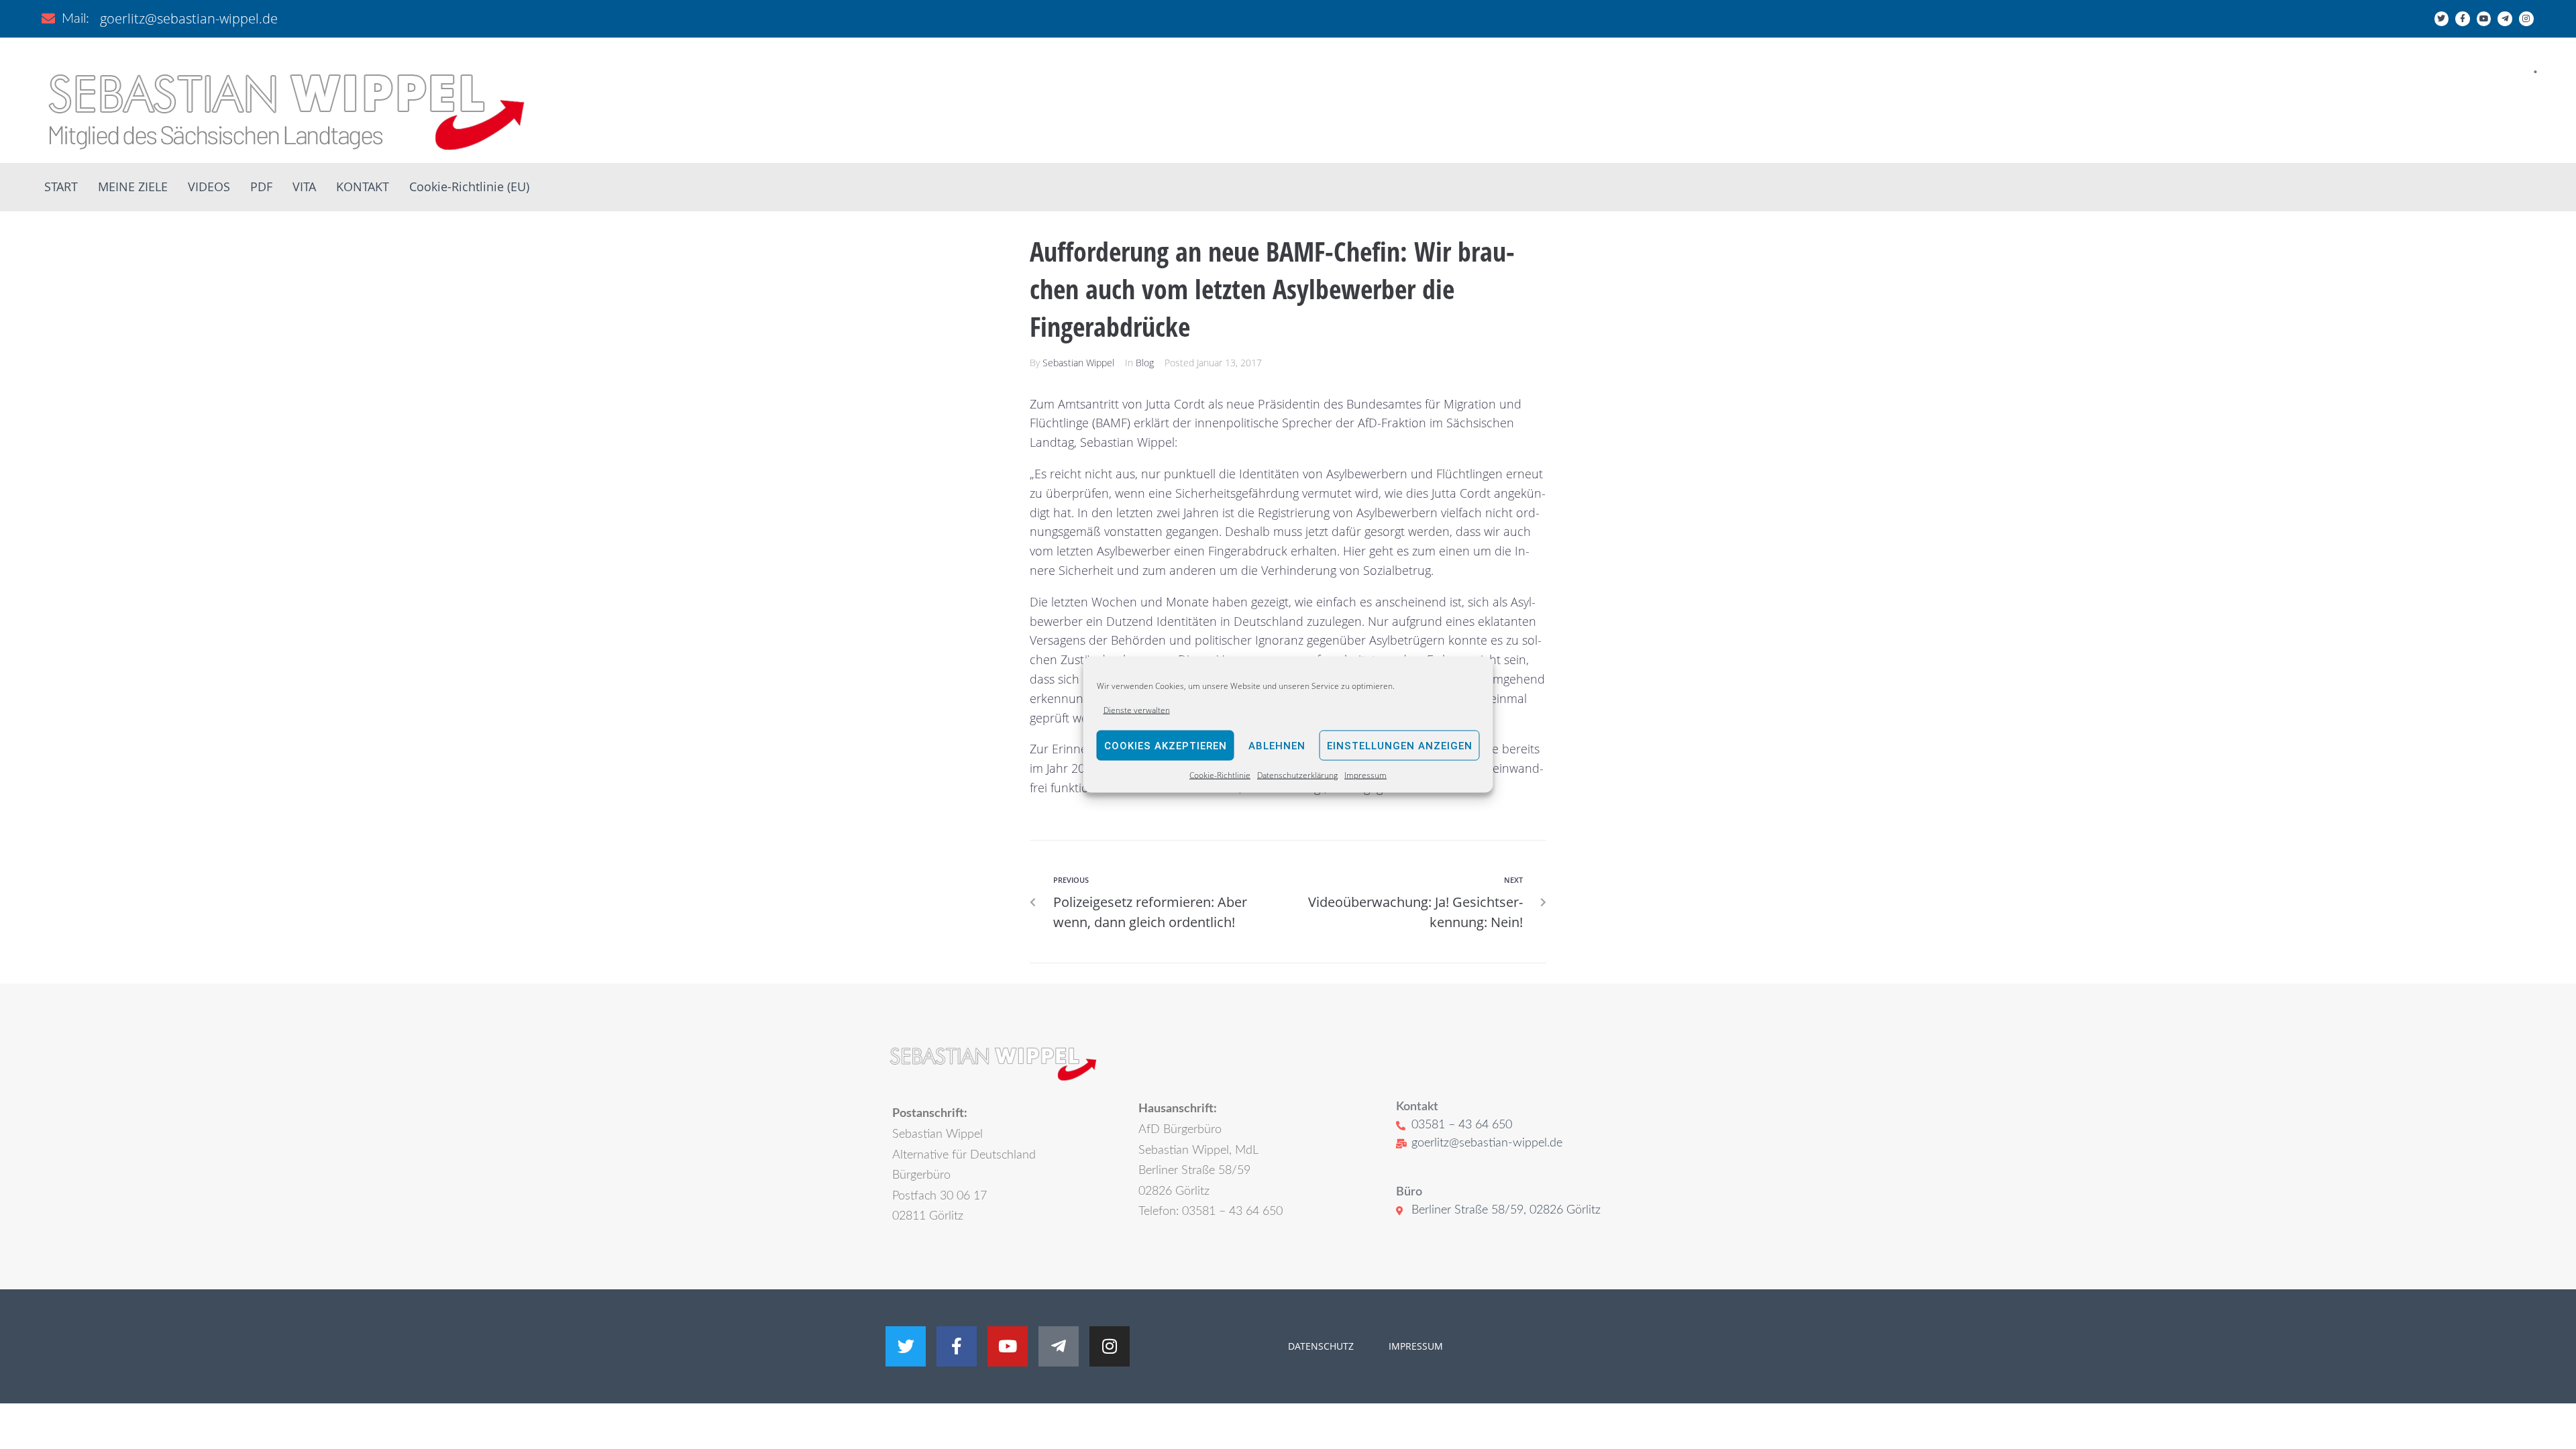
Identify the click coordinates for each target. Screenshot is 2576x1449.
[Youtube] (2484, 19)
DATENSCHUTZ (1321, 1346)
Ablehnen (1277, 746)
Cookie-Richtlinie (1220, 775)
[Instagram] (2526, 19)
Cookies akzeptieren (1166, 746)
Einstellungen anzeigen (1400, 746)
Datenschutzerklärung (1297, 775)
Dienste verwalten (1137, 710)
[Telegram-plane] (2505, 19)
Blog (1145, 363)
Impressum (1365, 775)
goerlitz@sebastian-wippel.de (189, 18)
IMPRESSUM (1414, 1346)
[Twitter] (2442, 19)
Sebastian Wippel (1078, 363)
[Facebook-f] (2463, 19)
